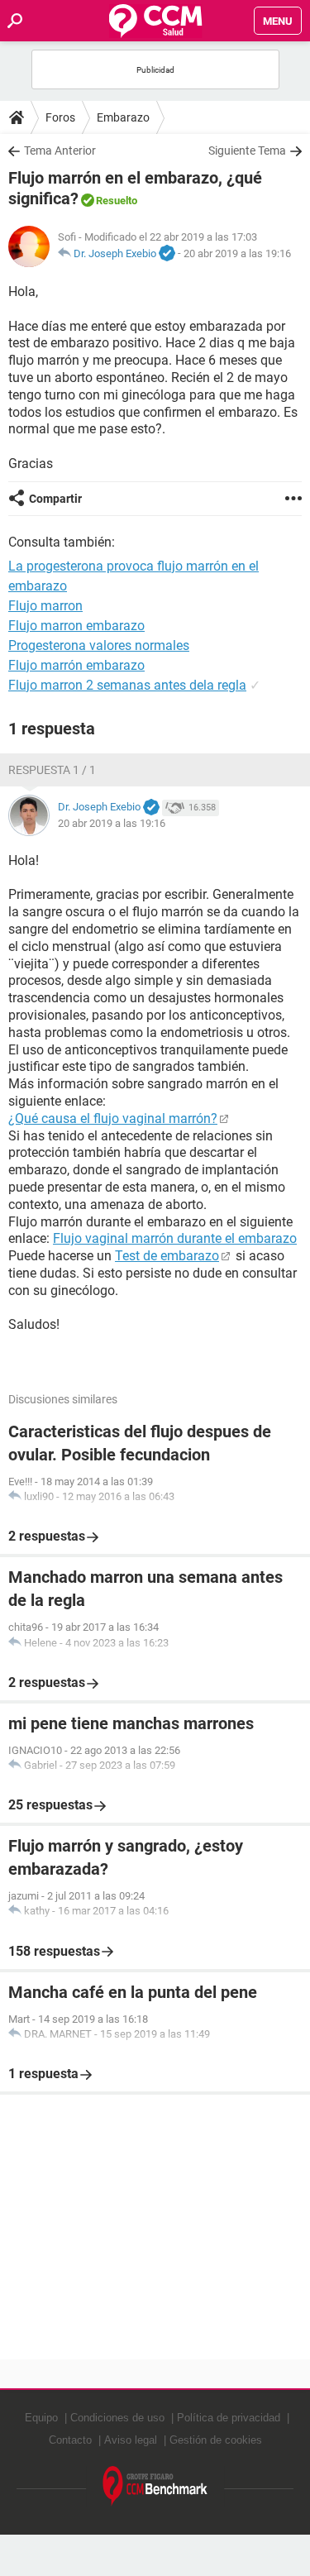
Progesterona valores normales (99, 645)
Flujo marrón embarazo (76, 665)
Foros (60, 117)
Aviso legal (131, 2440)
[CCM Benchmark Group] (155, 2486)
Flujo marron (45, 606)
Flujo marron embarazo (76, 626)
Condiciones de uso (117, 2418)
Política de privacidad (229, 2418)
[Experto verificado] (167, 254)
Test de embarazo (167, 1256)
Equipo (41, 2418)
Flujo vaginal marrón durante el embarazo (175, 1238)
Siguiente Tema (247, 151)
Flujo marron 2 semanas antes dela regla (127, 685)
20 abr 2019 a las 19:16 (237, 253)
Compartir (55, 499)
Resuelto (117, 201)
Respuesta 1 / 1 (52, 770)
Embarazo (123, 117)
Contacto (70, 2440)
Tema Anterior (60, 151)
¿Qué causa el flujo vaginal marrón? (113, 1118)
